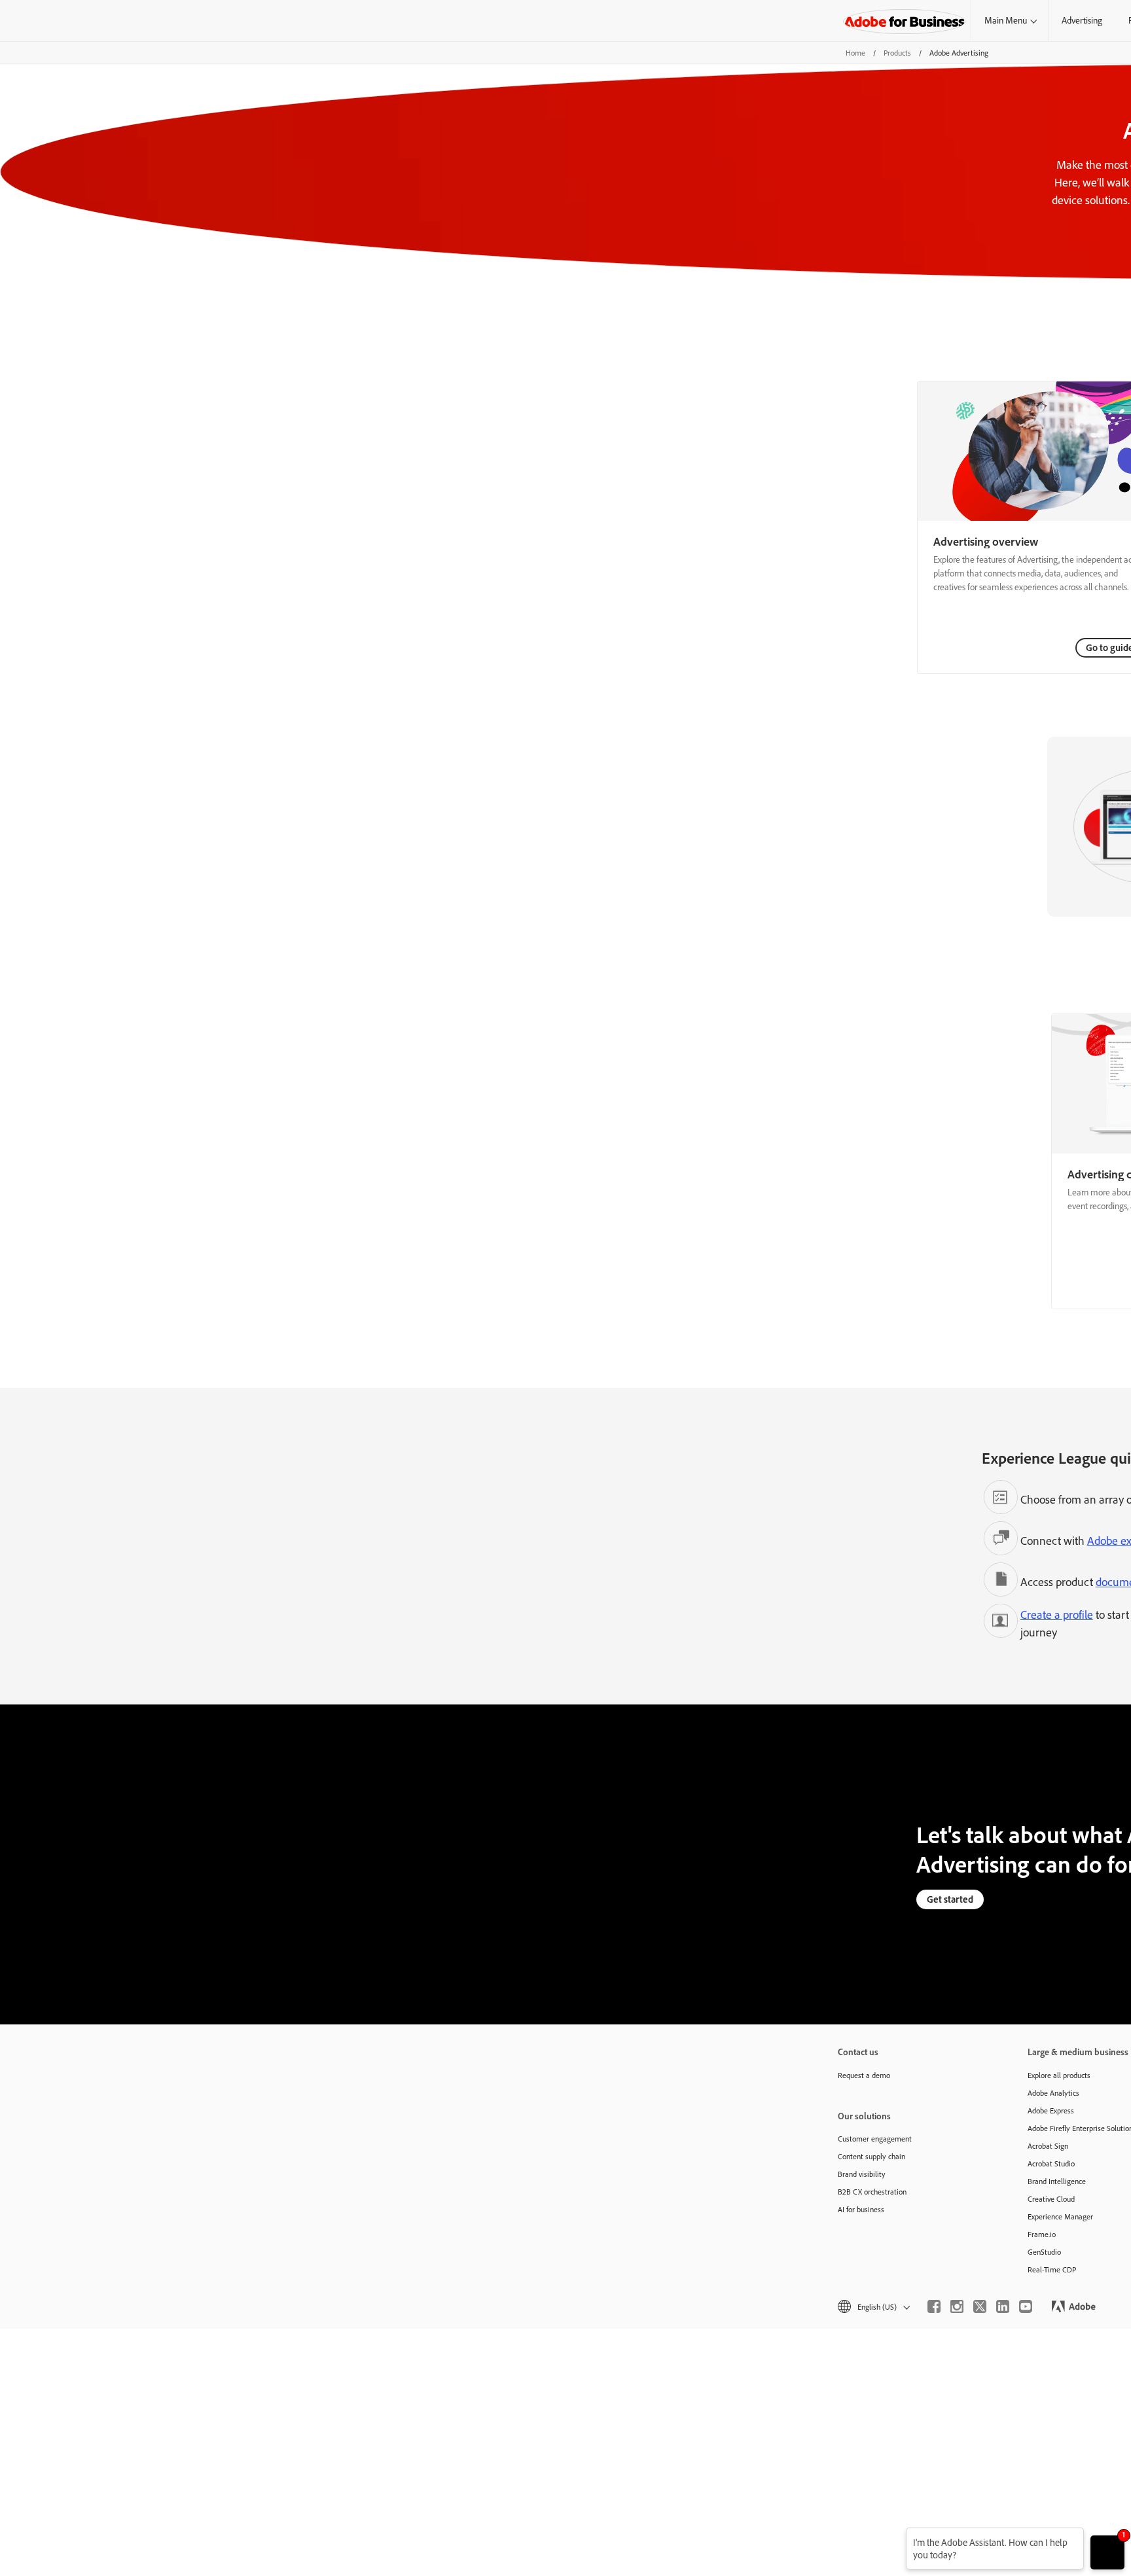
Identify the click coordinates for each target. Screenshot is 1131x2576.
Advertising (1082, 20)
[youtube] (1026, 2306)
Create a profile (1057, 1614)
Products (897, 53)
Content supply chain (871, 2156)
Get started (950, 1899)
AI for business (861, 2209)
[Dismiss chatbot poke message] (897, 2536)
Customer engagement (875, 2139)
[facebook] (934, 2306)
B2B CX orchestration (872, 2192)
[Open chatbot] (1107, 2552)
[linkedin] (1003, 2306)
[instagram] (957, 2306)
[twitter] (980, 2306)
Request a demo (864, 2075)
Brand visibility (862, 2174)
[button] (873, 2307)
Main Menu (1006, 20)
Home (855, 53)
